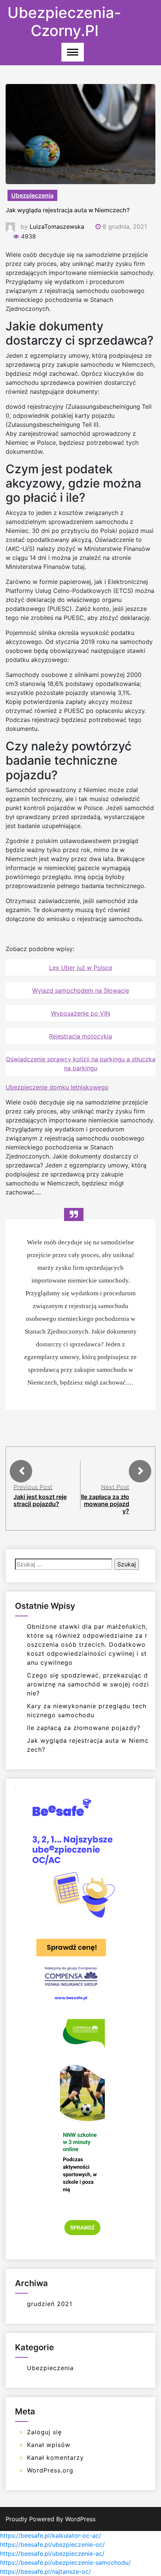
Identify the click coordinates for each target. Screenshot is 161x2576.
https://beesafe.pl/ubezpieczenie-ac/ (52, 2553)
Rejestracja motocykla (80, 1036)
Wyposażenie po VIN (80, 1013)
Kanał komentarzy (55, 2457)
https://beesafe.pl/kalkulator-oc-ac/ (51, 2535)
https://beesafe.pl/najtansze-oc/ (45, 2571)
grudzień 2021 (50, 2304)
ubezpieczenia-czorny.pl (64, 22)
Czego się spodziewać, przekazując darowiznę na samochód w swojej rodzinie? (88, 1684)
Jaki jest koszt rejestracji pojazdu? (40, 1500)
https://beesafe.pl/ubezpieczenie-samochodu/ (65, 2562)
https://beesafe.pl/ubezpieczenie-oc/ (52, 2544)
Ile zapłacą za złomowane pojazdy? (105, 1504)
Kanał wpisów (49, 2445)
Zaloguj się (44, 2432)
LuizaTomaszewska (57, 227)
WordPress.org (50, 2470)
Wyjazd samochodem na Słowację (81, 990)
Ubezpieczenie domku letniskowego (57, 1087)
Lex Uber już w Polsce (81, 968)
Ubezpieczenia (32, 195)
